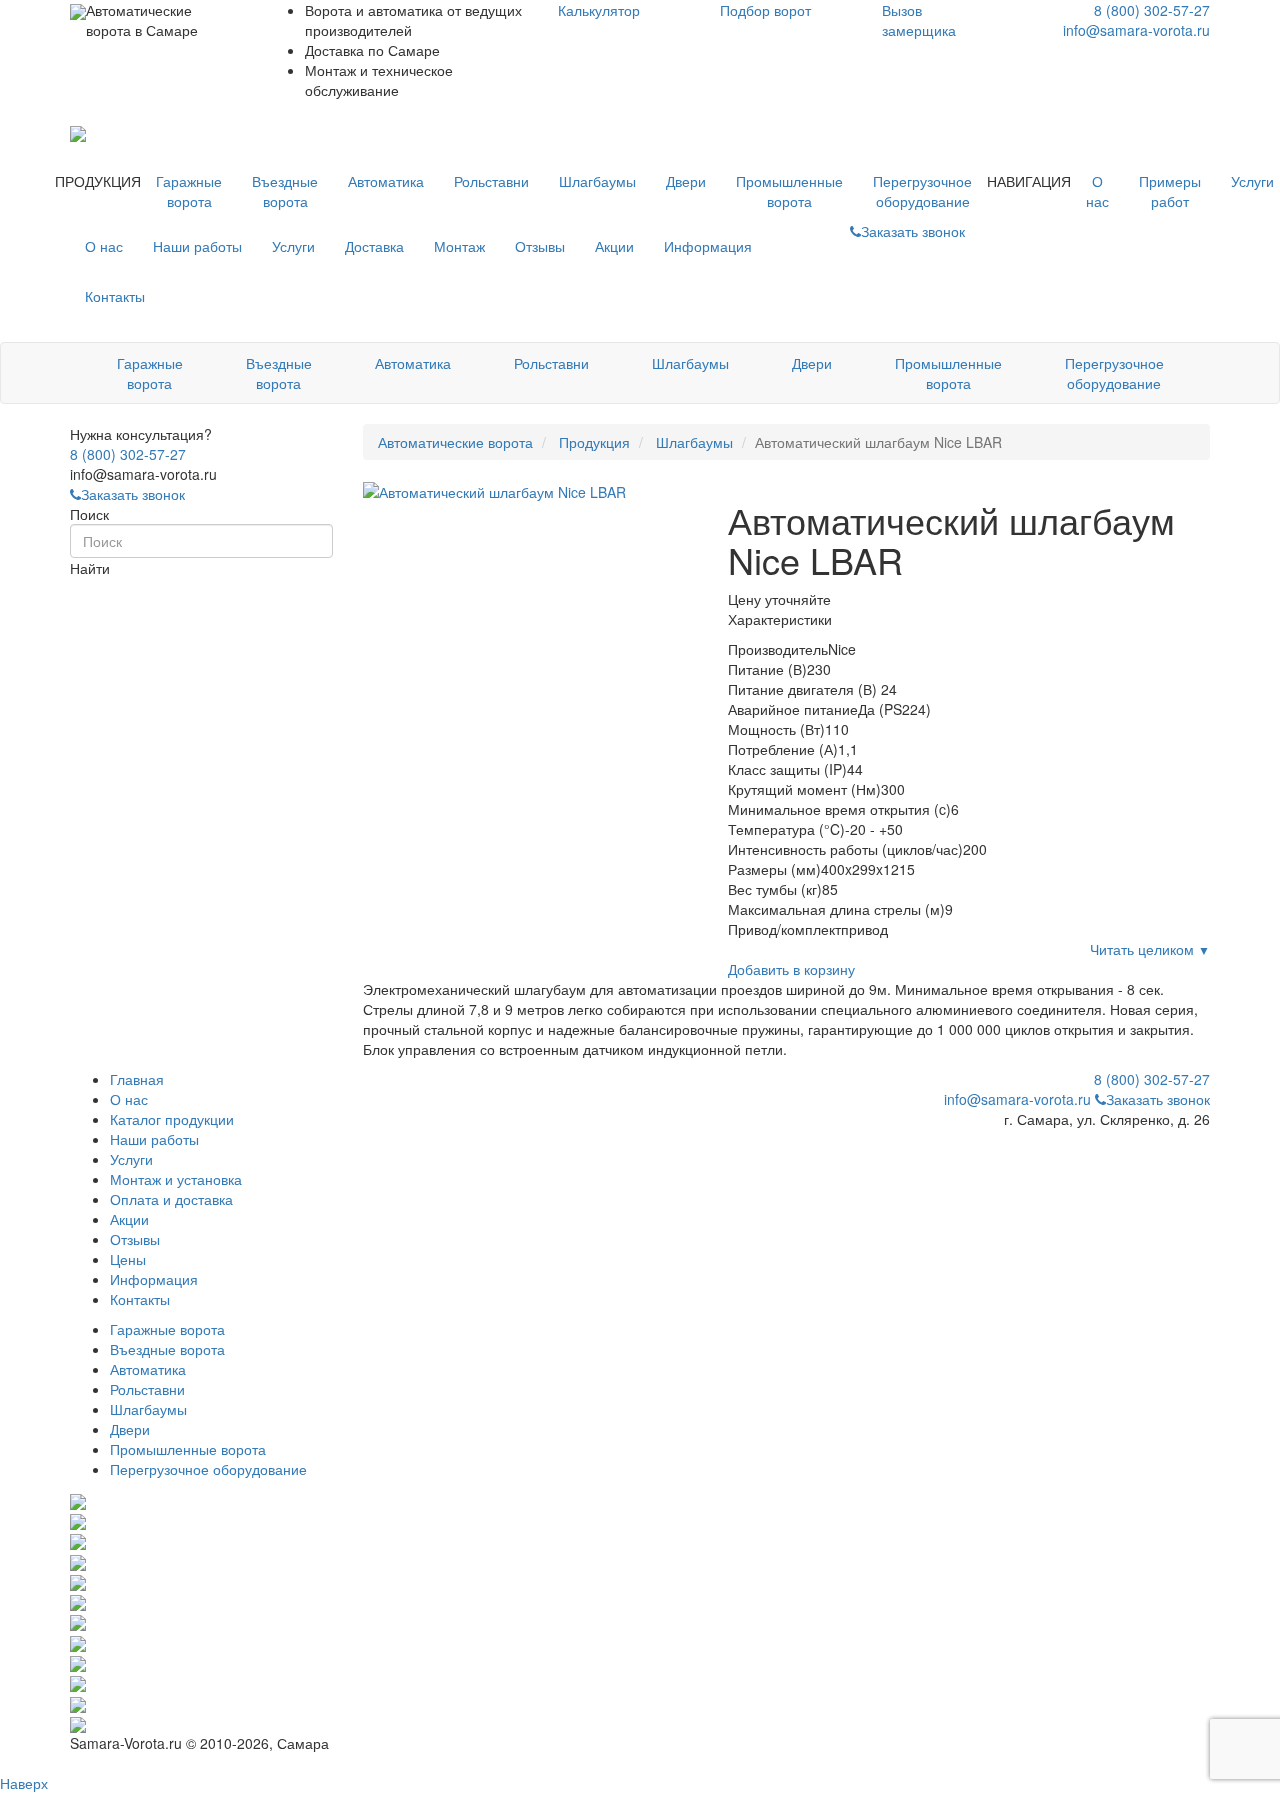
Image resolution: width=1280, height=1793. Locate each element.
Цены (128, 1259)
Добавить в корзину (791, 969)
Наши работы (197, 246)
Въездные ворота (285, 191)
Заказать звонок (133, 494)
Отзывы (540, 246)
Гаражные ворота (189, 191)
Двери (686, 181)
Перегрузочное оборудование (922, 191)
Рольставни (491, 181)
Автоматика (386, 181)
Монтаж (459, 246)
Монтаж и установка (176, 1179)
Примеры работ (1170, 191)
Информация (708, 246)
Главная (137, 1079)
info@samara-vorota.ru (1136, 30)
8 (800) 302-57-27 (1152, 10)
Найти (90, 568)
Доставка (374, 246)
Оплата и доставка (171, 1199)
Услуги (293, 246)
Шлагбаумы (597, 181)
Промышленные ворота (789, 191)
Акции (614, 246)
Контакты (115, 296)
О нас (1097, 191)
